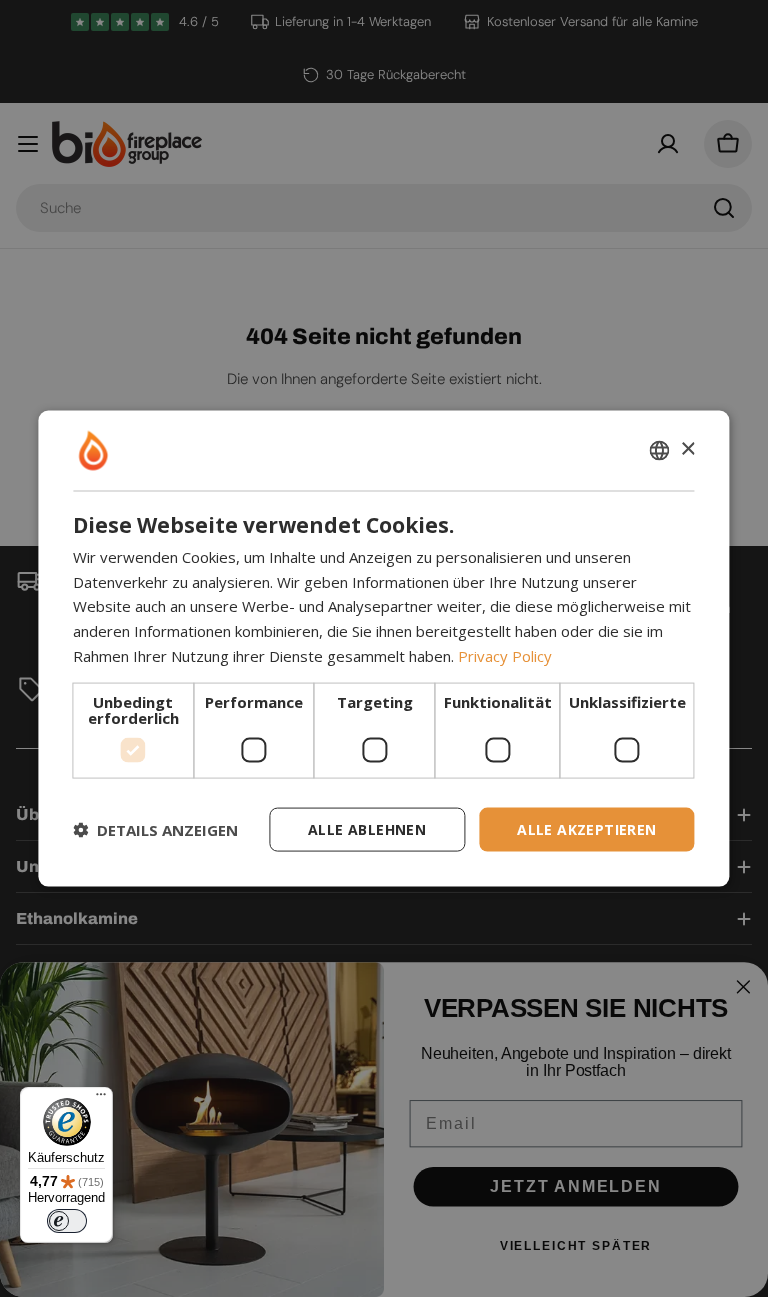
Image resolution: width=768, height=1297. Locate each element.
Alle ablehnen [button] (367, 828)
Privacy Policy (505, 655)
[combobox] (660, 450)
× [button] (687, 449)
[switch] (67, 1221)
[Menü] (101, 1099)
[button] (155, 830)
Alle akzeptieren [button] (586, 828)
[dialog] (383, 648)
